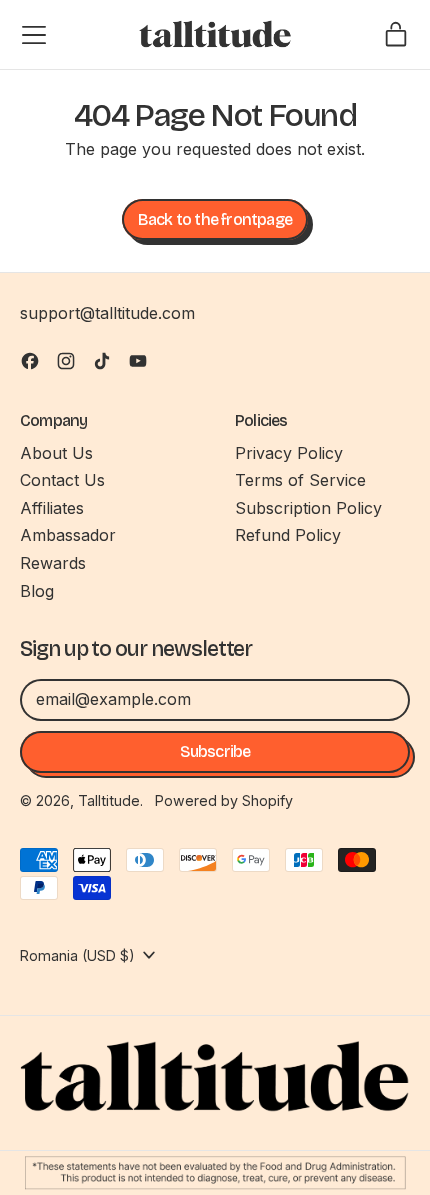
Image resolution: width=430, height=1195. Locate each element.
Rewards (53, 563)
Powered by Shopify (224, 800)
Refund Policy (288, 535)
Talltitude (109, 800)
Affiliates (52, 508)
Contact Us (62, 480)
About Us (56, 453)
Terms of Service (300, 480)
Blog (37, 591)
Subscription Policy (308, 508)
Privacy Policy (289, 453)
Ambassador (68, 535)
